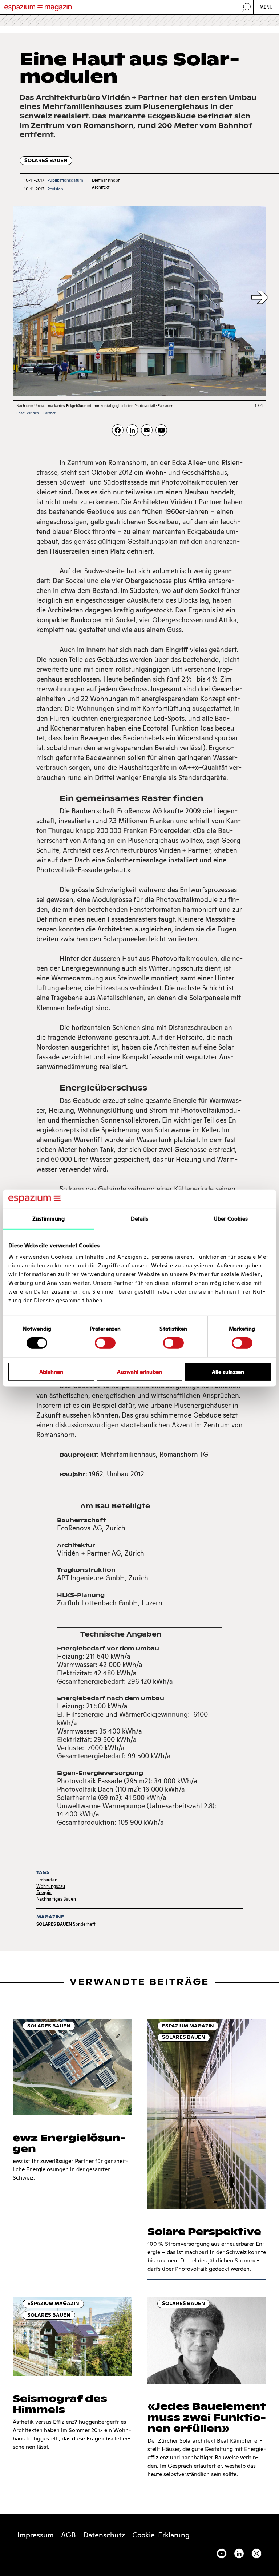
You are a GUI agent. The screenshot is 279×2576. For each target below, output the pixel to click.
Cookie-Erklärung (161, 2535)
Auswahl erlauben (139, 1372)
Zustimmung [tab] (48, 1219)
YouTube (222, 2553)
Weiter (259, 298)
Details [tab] (140, 1219)
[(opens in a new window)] (161, 430)
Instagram (256, 2553)
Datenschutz (104, 2535)
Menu (266, 7)
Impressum (36, 2535)
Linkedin (239, 2553)
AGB (68, 2535)
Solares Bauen (46, 160)
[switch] (105, 1343)
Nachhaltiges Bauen (56, 1899)
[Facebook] (118, 430)
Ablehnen (51, 1372)
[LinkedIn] (132, 430)
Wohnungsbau (51, 1886)
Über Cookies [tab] (231, 1219)
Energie (44, 1892)
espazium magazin (188, 2026)
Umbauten (47, 1880)
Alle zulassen (228, 1372)
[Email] (147, 430)
